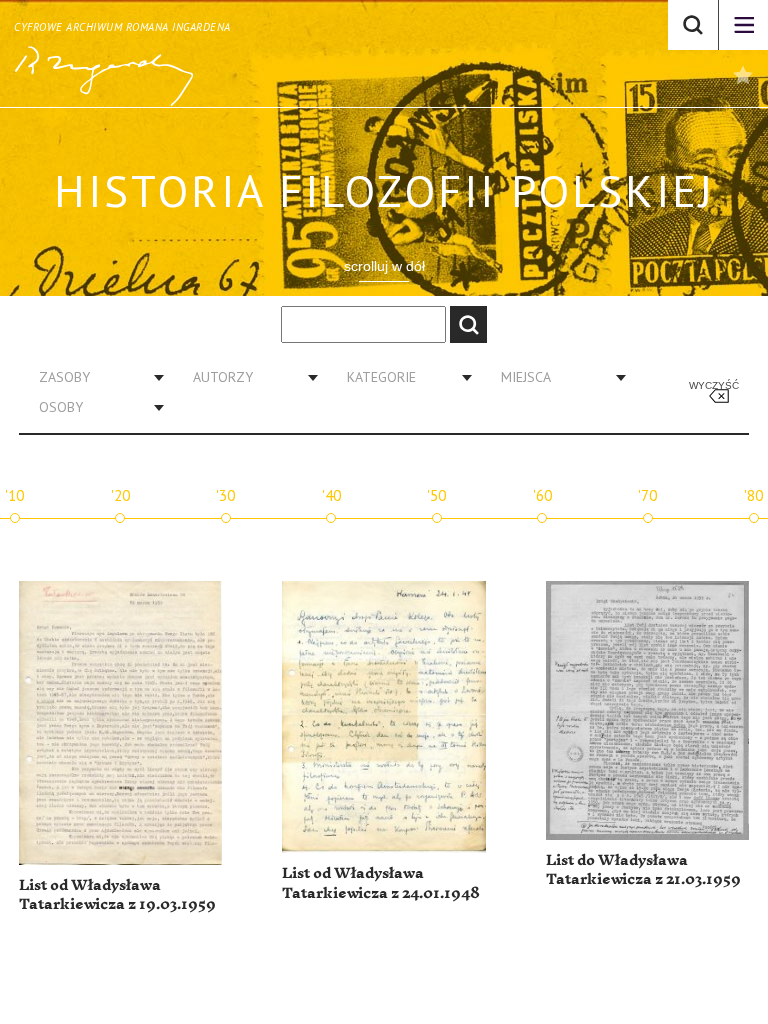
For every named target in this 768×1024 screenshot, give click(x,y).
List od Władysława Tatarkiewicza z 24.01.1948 (381, 883)
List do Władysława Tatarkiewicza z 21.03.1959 (643, 870)
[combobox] (94, 377)
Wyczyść (714, 385)
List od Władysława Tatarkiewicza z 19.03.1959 (117, 895)
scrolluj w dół (384, 266)
